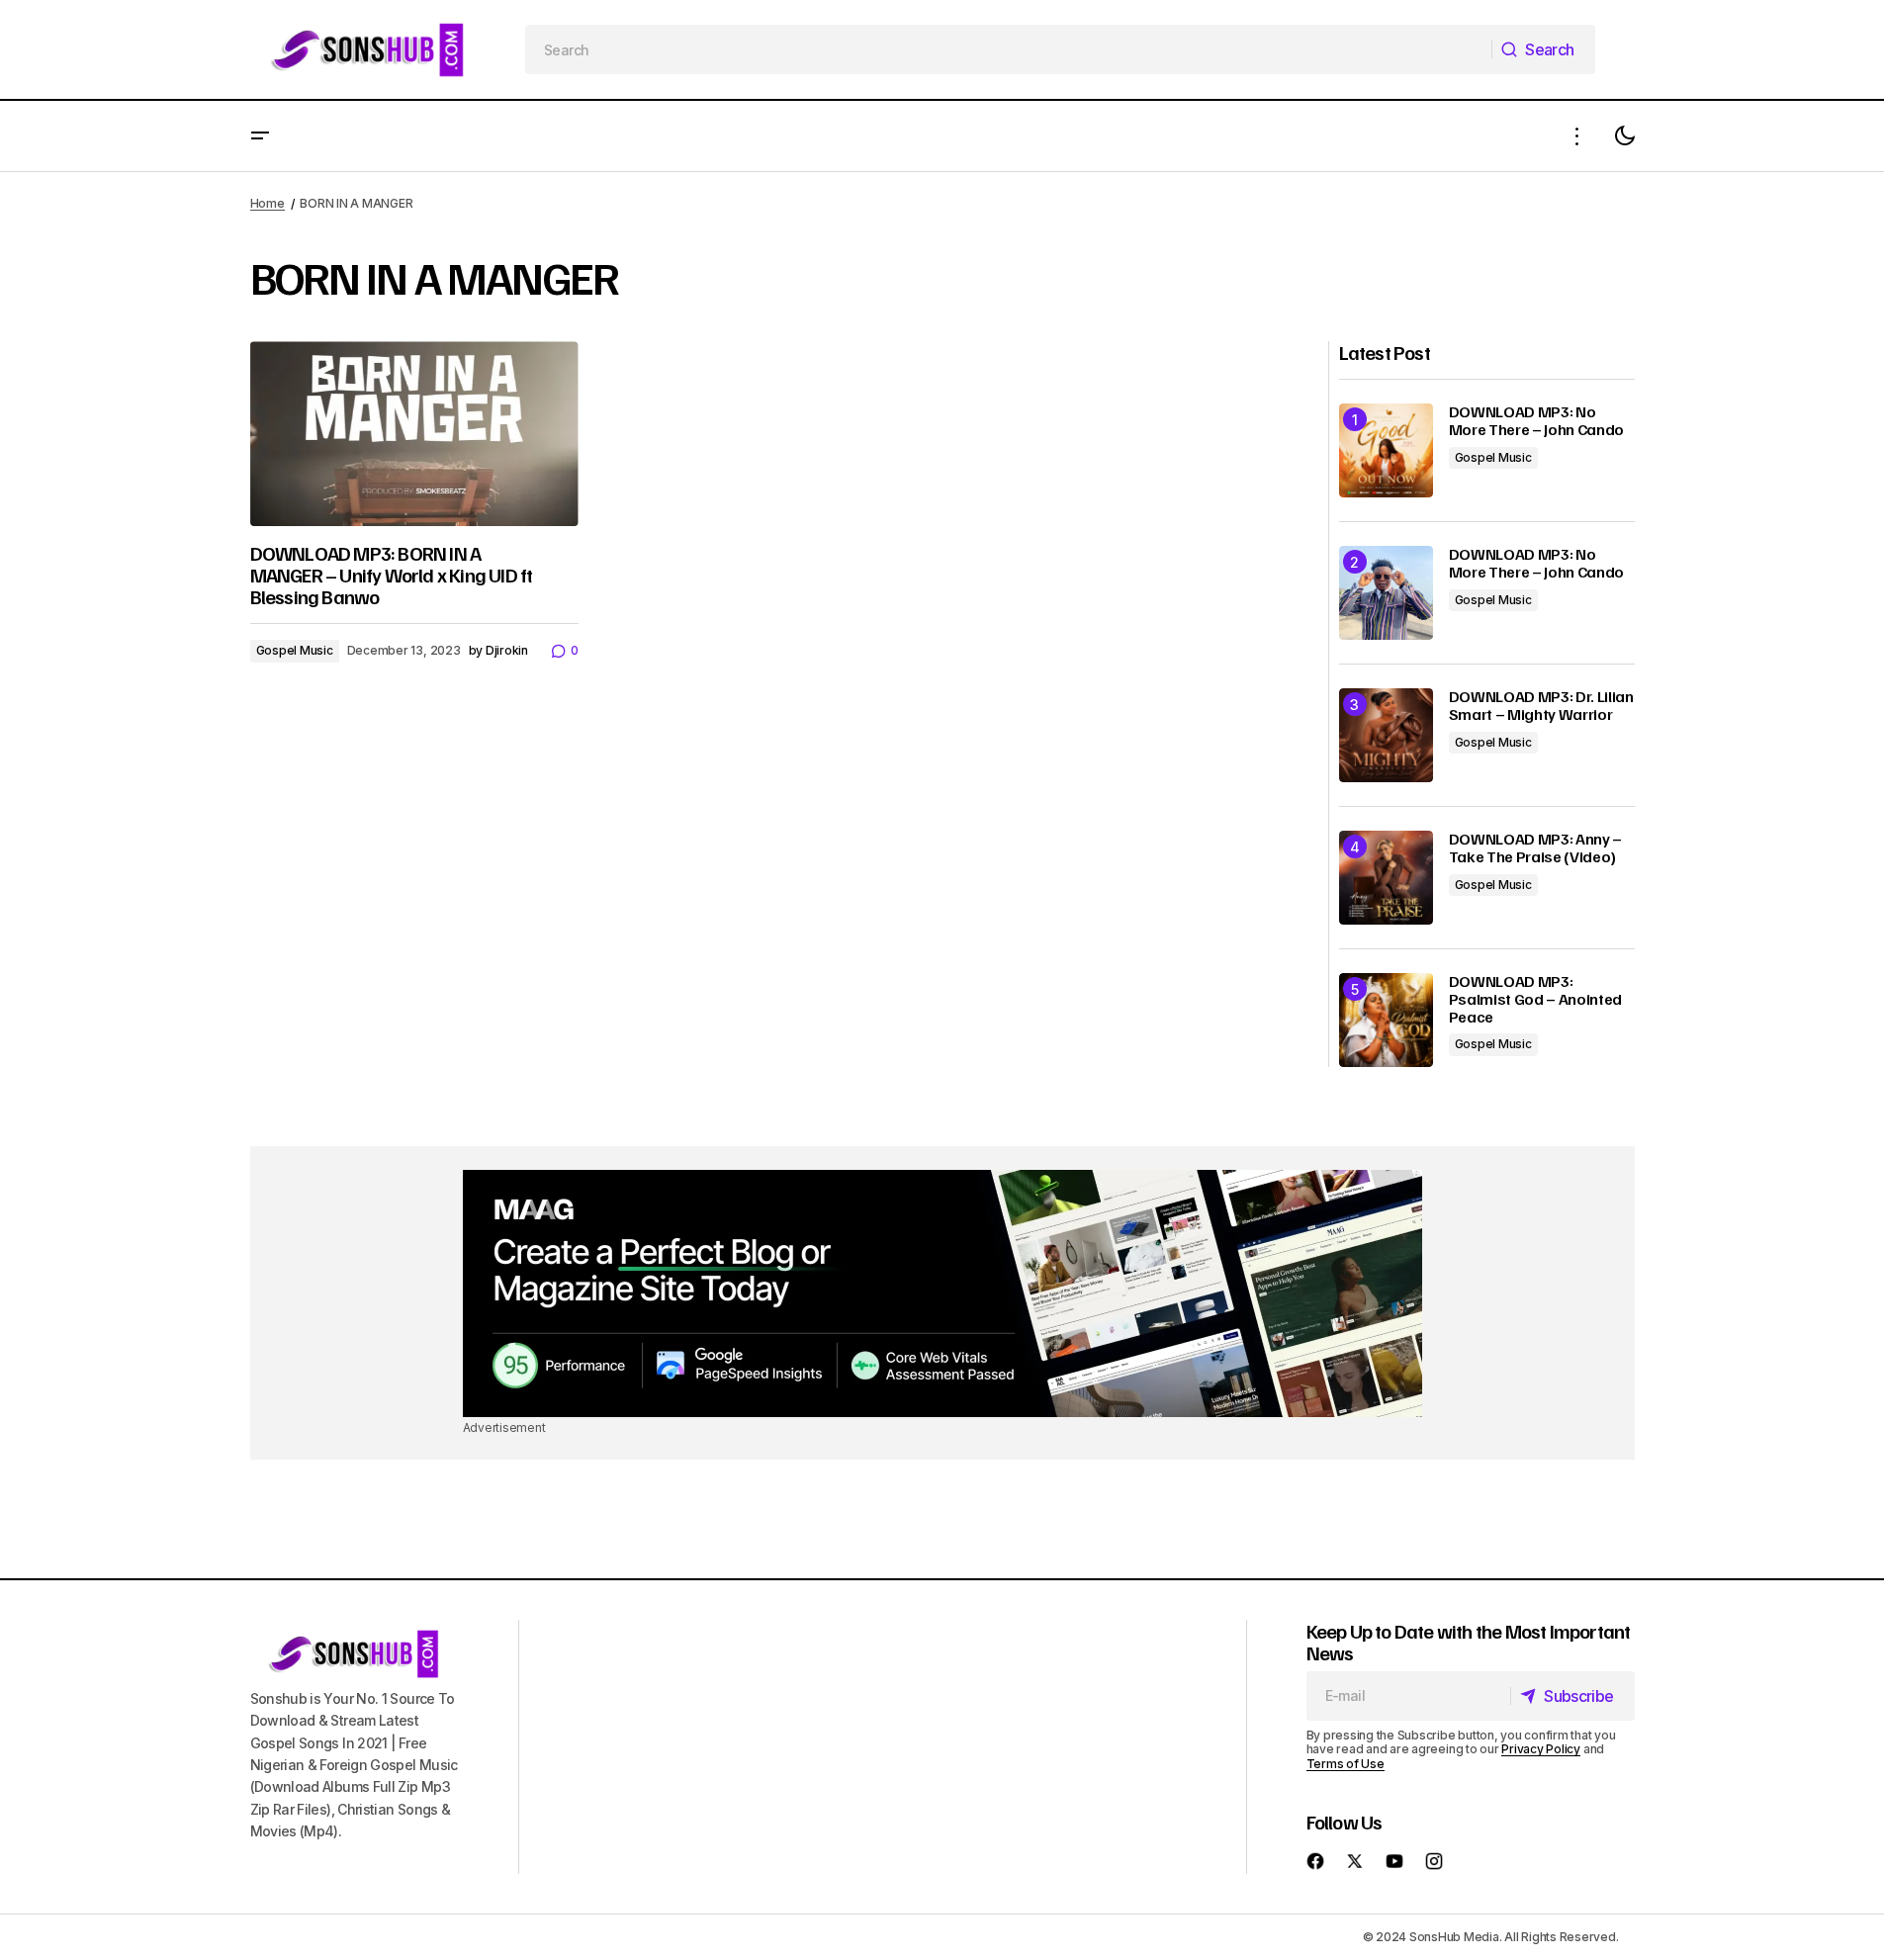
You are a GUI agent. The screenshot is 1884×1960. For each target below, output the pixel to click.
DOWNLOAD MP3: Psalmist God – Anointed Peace (1536, 999)
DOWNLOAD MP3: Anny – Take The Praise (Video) (1536, 848)
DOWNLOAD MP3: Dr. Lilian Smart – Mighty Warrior (1541, 706)
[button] (260, 136)
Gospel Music (295, 650)
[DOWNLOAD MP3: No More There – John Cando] (1386, 450)
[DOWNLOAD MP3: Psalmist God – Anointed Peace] (1386, 1020)
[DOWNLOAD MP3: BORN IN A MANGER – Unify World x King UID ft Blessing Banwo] (414, 434)
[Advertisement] (942, 1293)
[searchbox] (1009, 49)
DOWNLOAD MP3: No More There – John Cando (1537, 421)
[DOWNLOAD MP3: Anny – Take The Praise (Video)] (1386, 878)
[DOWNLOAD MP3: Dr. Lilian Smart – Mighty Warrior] (1386, 735)
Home (268, 203)
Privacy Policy (1541, 1749)
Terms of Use (1346, 1764)
